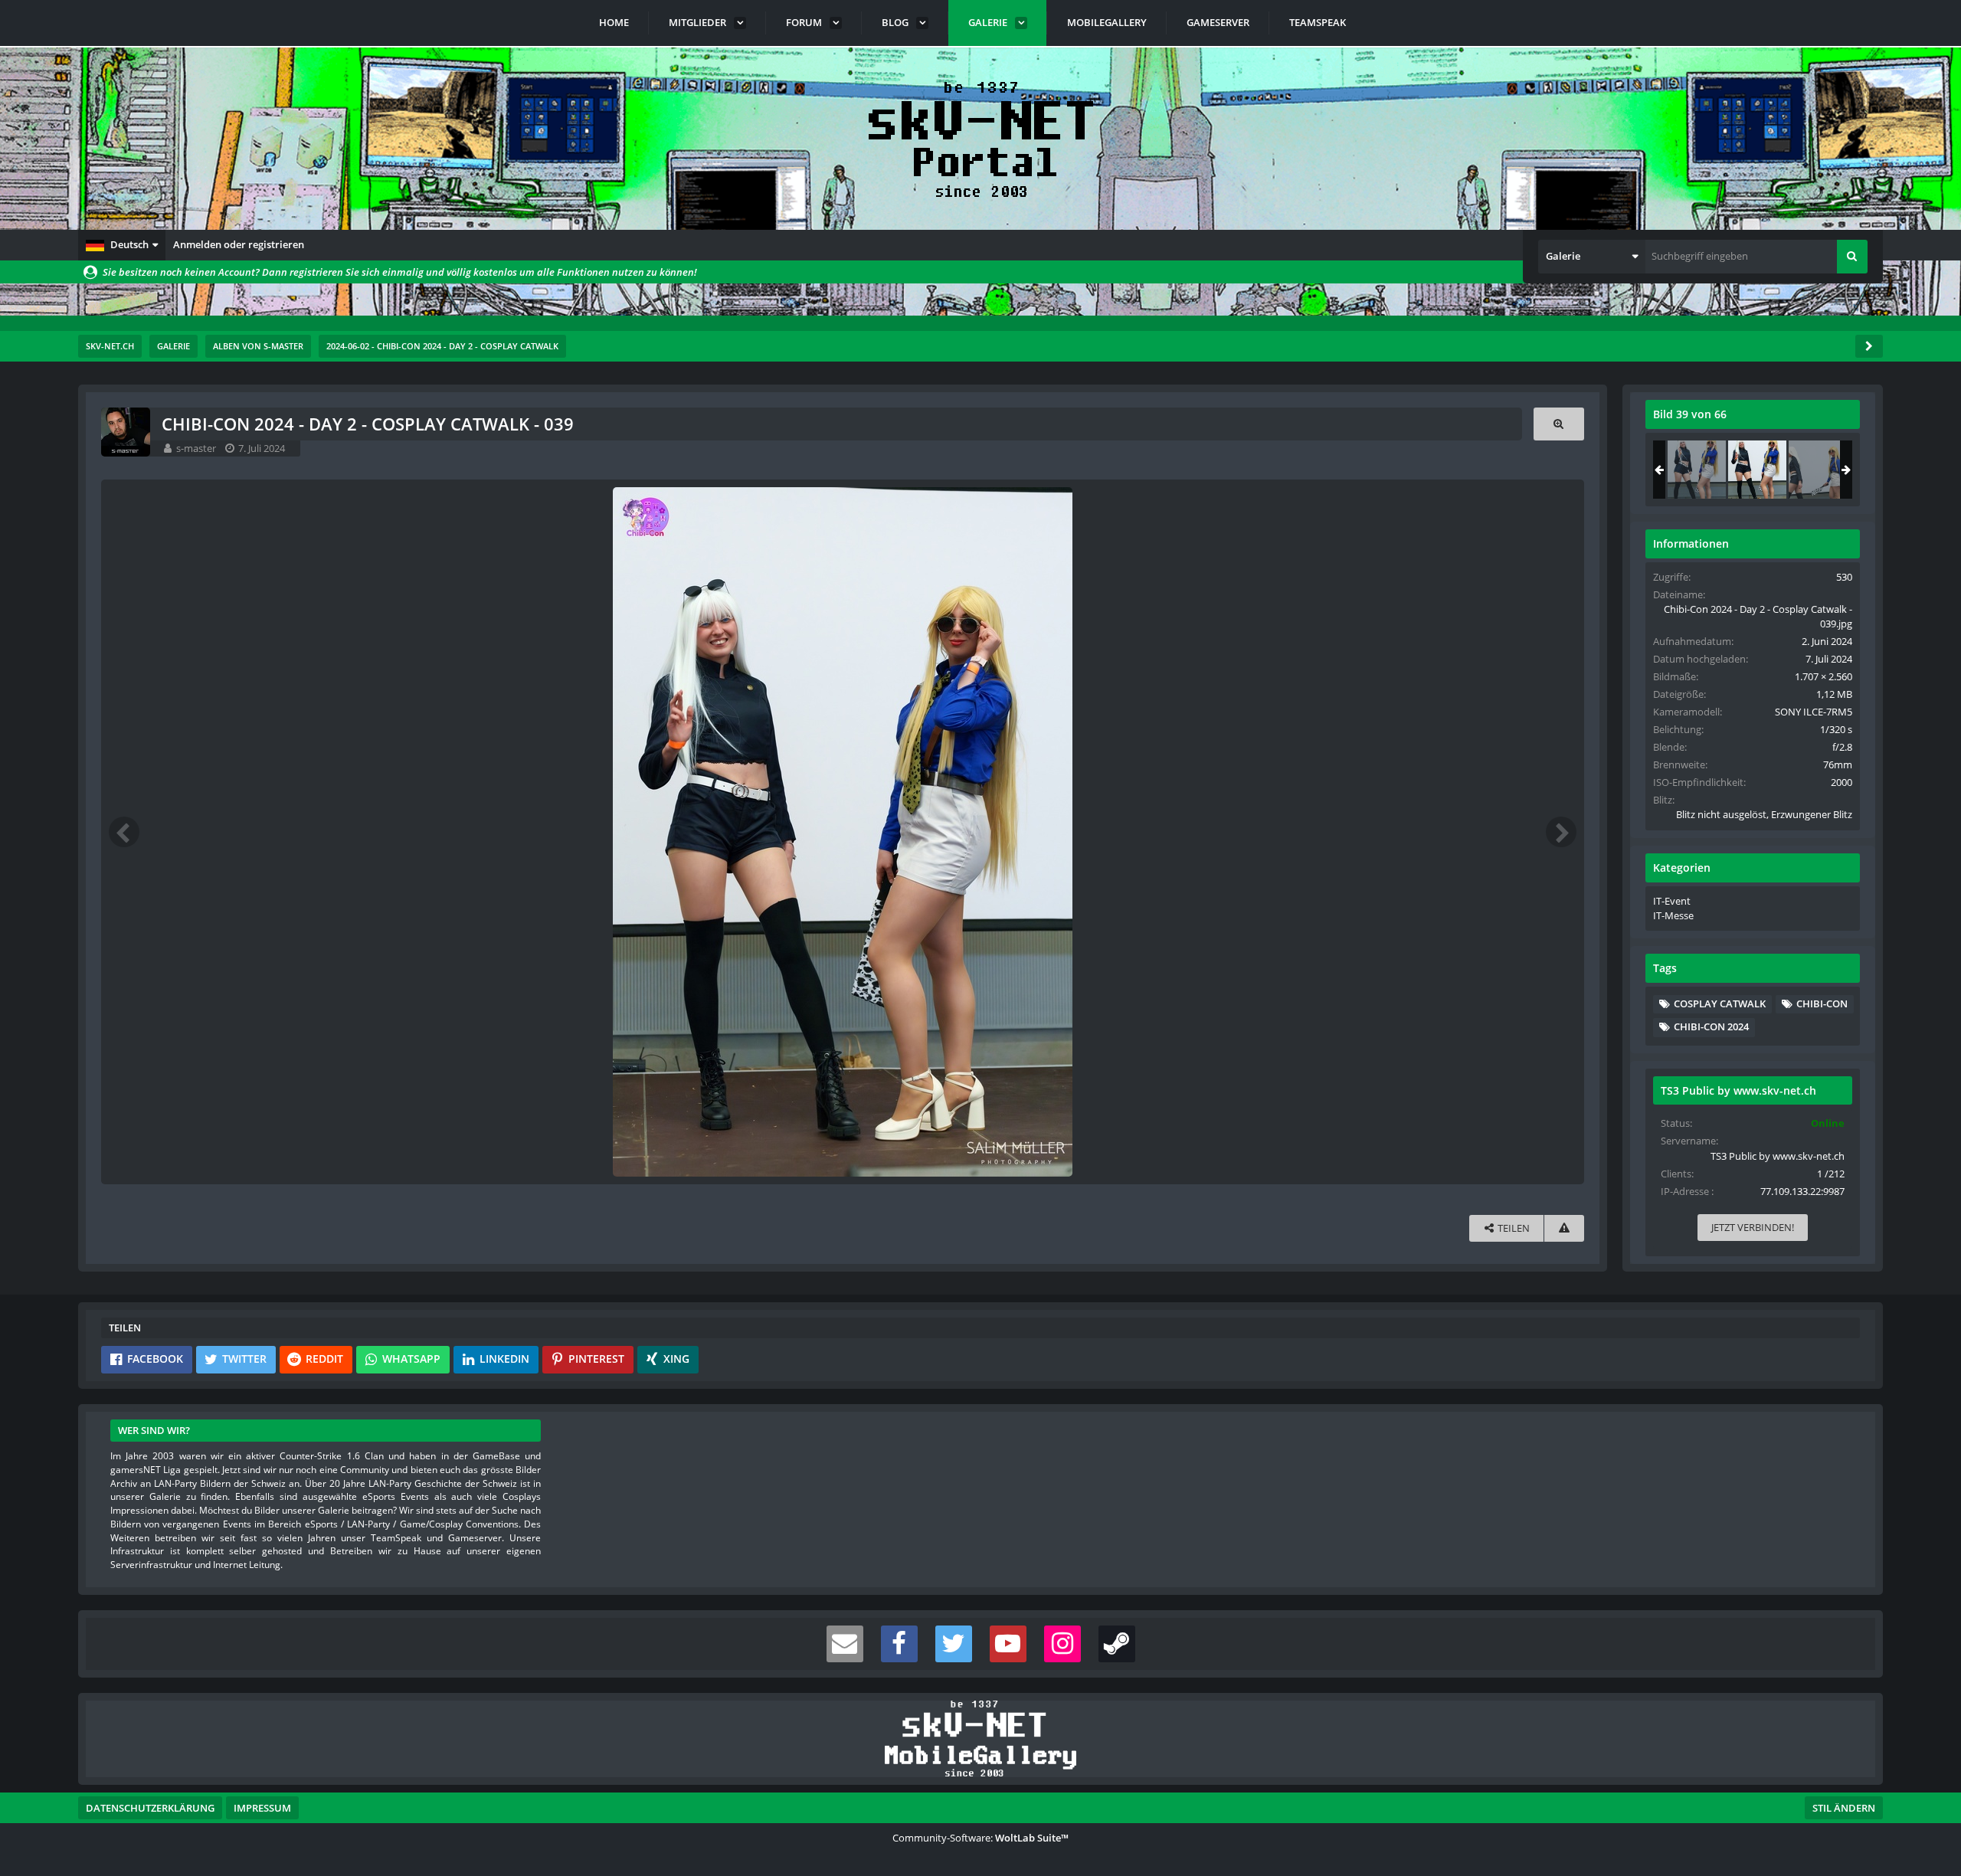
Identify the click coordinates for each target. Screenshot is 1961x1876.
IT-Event (1672, 901)
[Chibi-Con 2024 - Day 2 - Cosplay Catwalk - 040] (1818, 470)
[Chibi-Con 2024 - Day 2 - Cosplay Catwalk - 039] (1757, 470)
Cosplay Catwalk (1720, 1003)
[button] (122, 245)
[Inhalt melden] (1564, 1228)
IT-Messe (1673, 915)
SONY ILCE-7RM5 (1814, 712)
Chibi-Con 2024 (1711, 1026)
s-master (196, 448)
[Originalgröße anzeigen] (1559, 424)
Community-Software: (980, 1838)
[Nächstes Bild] (1561, 832)
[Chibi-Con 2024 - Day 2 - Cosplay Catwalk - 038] (1697, 470)
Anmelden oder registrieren (239, 244)
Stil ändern (1844, 1808)
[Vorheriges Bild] (124, 832)
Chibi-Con (1822, 1003)
